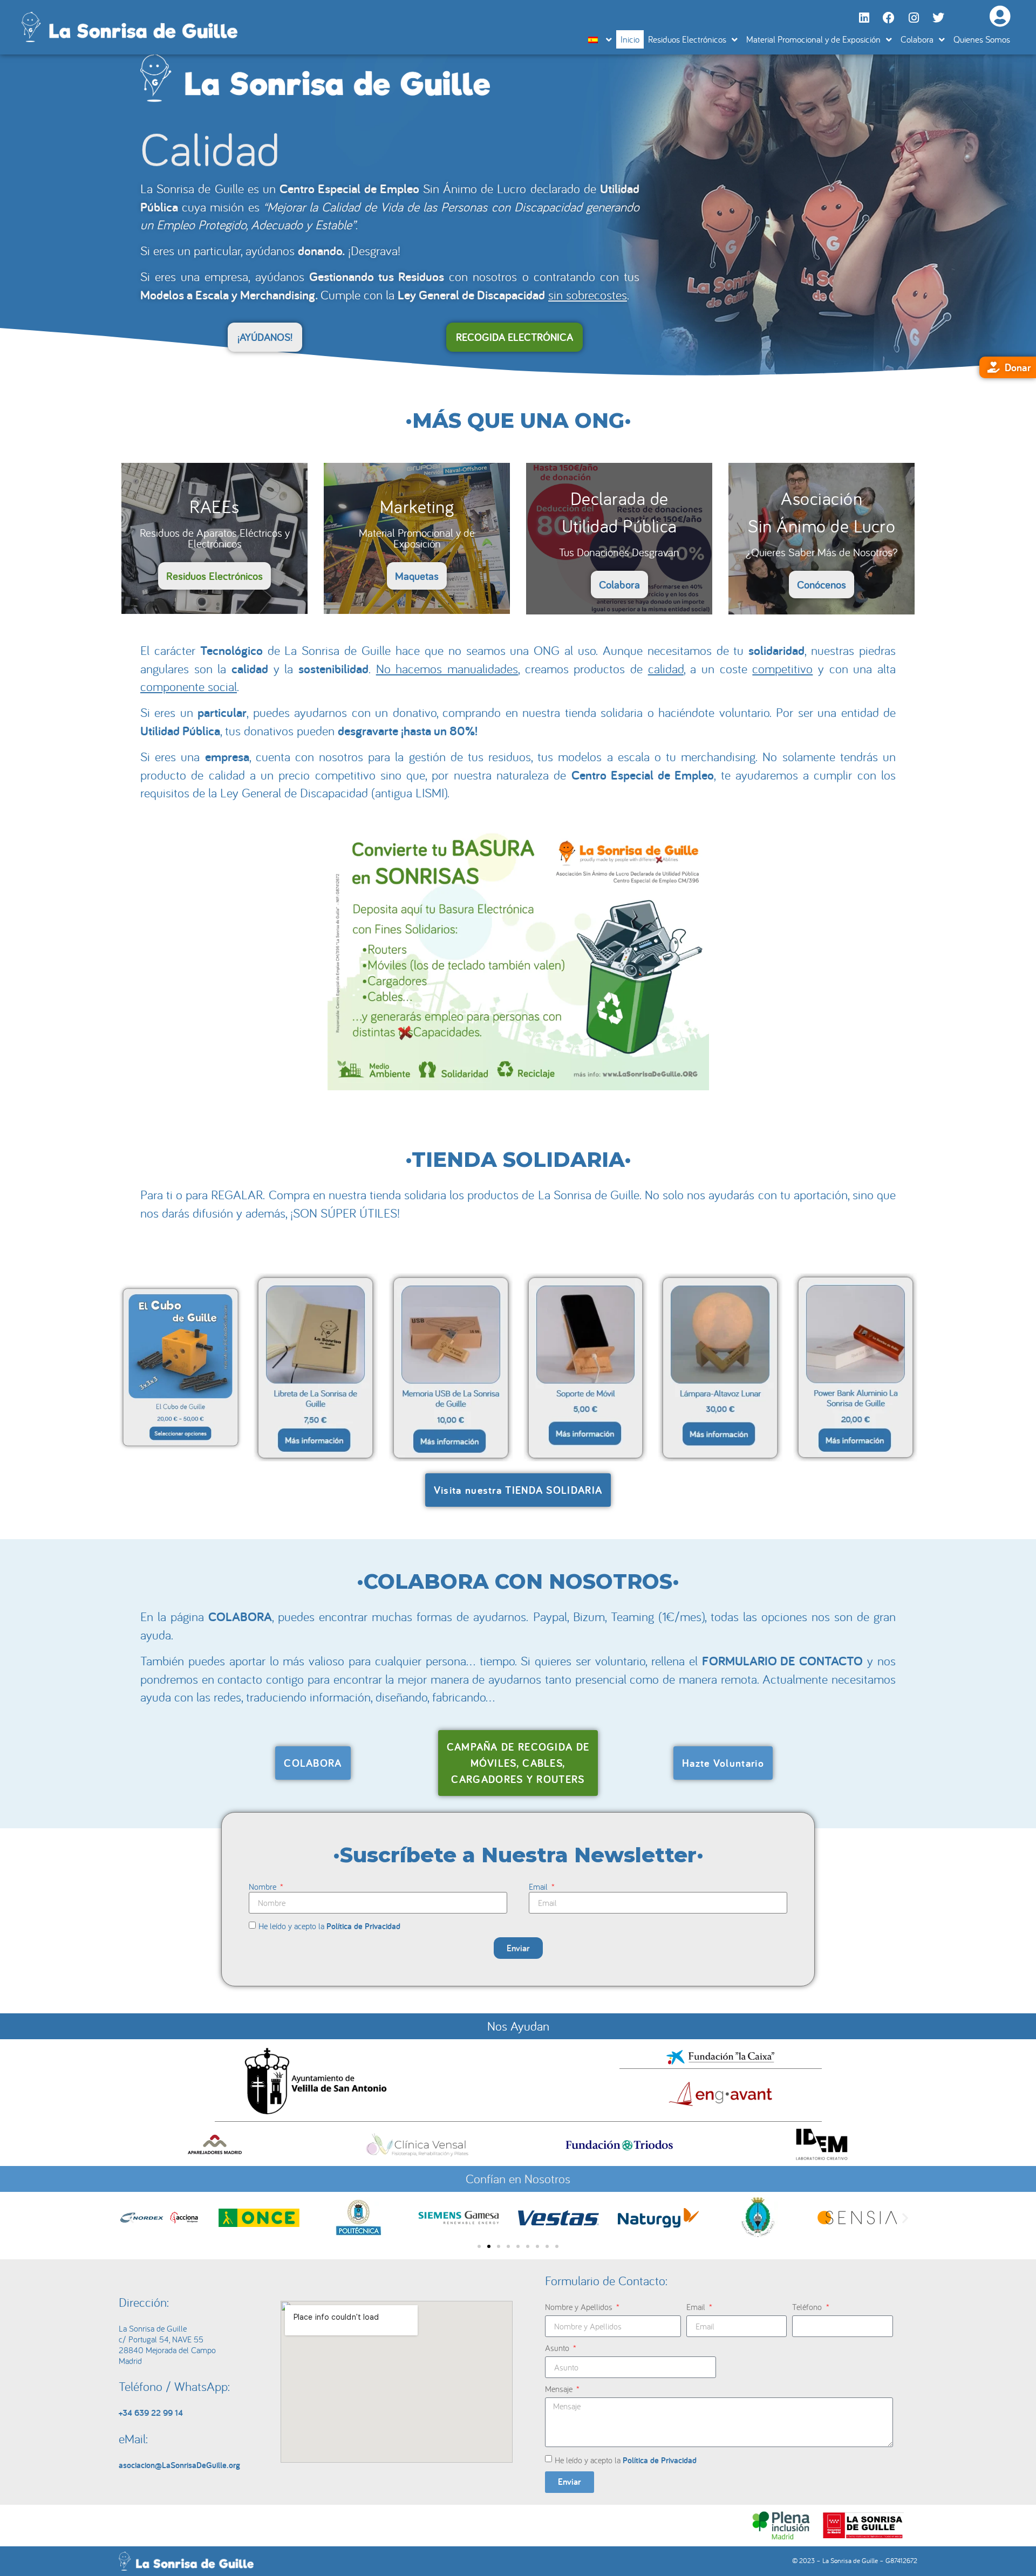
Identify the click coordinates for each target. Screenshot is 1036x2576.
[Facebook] (889, 18)
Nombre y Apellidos (580, 2307)
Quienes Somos (982, 39)
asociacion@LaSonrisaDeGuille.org (179, 2465)
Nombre (264, 1887)
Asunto (558, 2348)
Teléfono (808, 2307)
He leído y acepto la (329, 1926)
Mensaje (560, 2389)
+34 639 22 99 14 (151, 2413)
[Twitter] (938, 18)
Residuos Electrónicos (687, 39)
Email (539, 1887)
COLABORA (240, 1617)
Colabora (917, 39)
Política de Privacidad (363, 1926)
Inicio (630, 39)
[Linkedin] (864, 18)
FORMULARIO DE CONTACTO (783, 1661)
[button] (131, 2218)
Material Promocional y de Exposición (813, 39)
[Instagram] (914, 18)
